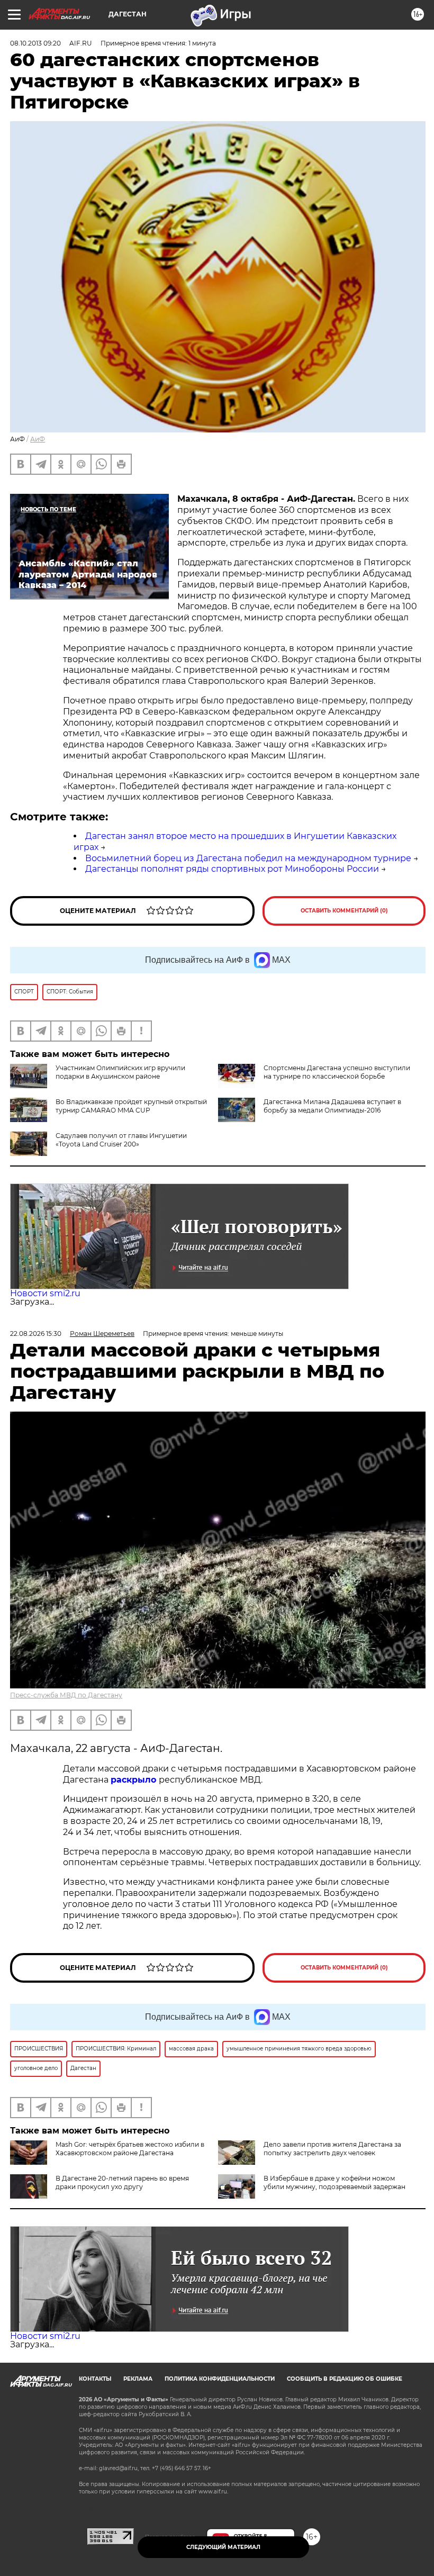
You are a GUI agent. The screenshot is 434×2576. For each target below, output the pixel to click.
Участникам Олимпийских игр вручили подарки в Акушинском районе (120, 1072)
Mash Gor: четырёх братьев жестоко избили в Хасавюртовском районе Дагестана (130, 2149)
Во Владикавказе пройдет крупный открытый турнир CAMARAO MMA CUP (131, 1106)
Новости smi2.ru (45, 1293)
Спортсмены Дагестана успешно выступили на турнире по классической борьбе (337, 1072)
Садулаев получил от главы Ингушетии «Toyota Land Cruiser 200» (121, 1140)
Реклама (138, 2379)
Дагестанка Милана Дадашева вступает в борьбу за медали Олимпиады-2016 (332, 1106)
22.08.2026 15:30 (36, 1334)
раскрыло (135, 1780)
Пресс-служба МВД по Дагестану (66, 1695)
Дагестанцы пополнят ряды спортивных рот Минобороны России (232, 869)
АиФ (38, 439)
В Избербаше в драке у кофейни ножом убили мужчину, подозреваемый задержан (334, 2182)
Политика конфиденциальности (220, 2379)
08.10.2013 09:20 (35, 43)
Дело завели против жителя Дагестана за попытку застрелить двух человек (332, 2149)
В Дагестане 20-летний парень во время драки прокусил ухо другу (122, 2182)
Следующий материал (223, 2547)
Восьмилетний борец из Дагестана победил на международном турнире (248, 858)
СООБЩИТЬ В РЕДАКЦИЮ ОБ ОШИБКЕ (345, 2379)
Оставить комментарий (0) (344, 911)
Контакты (95, 2379)
